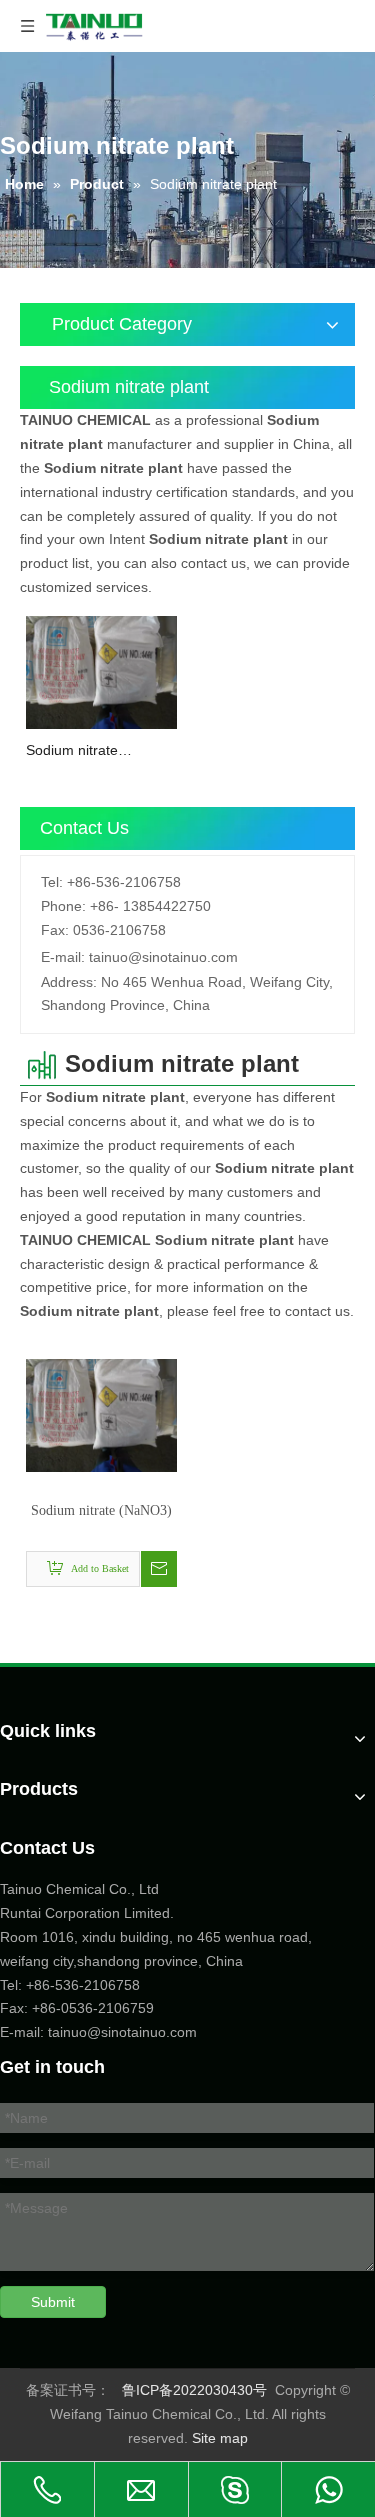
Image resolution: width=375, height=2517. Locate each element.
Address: (69, 982)
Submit (53, 2302)
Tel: (52, 882)
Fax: (55, 930)
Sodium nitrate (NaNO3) (72, 751)
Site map (220, 2438)
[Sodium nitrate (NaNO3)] (101, 671)
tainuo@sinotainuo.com (163, 957)
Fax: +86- (30, 2008)
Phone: (63, 906)
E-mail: (63, 957)
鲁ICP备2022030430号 (194, 2390)
